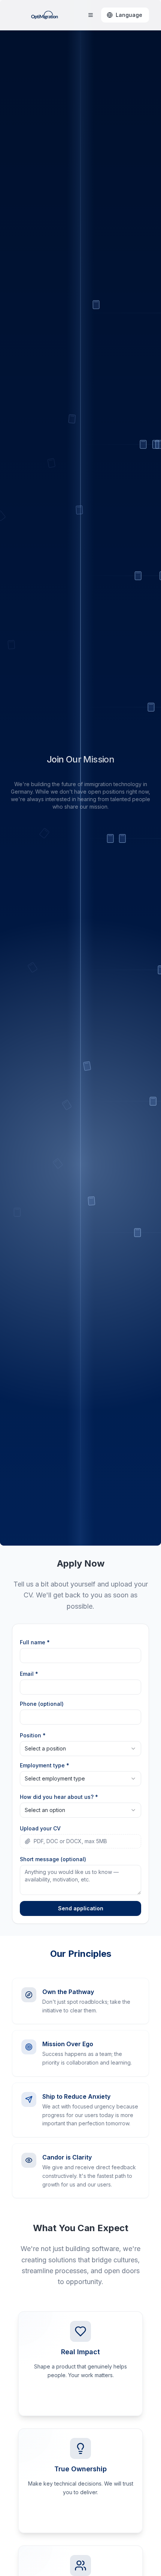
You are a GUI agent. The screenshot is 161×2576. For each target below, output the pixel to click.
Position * (33, 1735)
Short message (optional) (53, 1859)
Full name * (35, 1642)
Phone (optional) (42, 1704)
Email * (29, 1674)
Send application (81, 1908)
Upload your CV (40, 1828)
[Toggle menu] (91, 15)
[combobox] (80, 1749)
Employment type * (45, 1765)
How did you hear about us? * (59, 1797)
